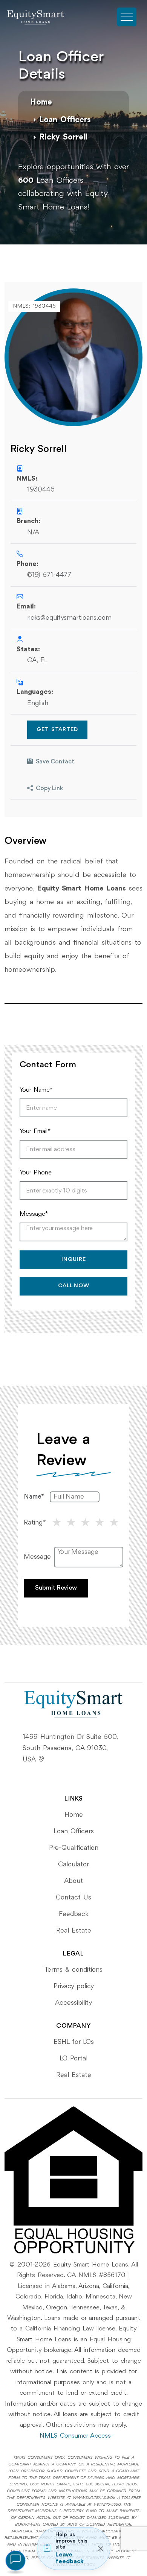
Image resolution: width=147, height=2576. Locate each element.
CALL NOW (74, 1286)
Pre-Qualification (74, 1848)
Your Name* (36, 1090)
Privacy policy (74, 1986)
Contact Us (73, 1898)
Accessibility (73, 2003)
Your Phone (36, 1173)
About (73, 1881)
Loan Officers (65, 120)
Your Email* (35, 1131)
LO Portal (73, 2059)
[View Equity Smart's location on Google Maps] (41, 1760)
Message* (34, 1214)
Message (37, 1557)
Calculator (73, 1864)
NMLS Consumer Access (75, 2436)
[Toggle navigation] (127, 17)
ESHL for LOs (74, 2042)
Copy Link (49, 789)
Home (41, 102)
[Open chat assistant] (15, 2561)
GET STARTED (57, 730)
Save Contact (55, 762)
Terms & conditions (73, 1970)
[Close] (101, 2549)
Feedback (74, 1914)
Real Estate (74, 1931)
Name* (34, 1497)
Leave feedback (70, 2558)
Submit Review (56, 1588)
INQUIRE (74, 1260)
